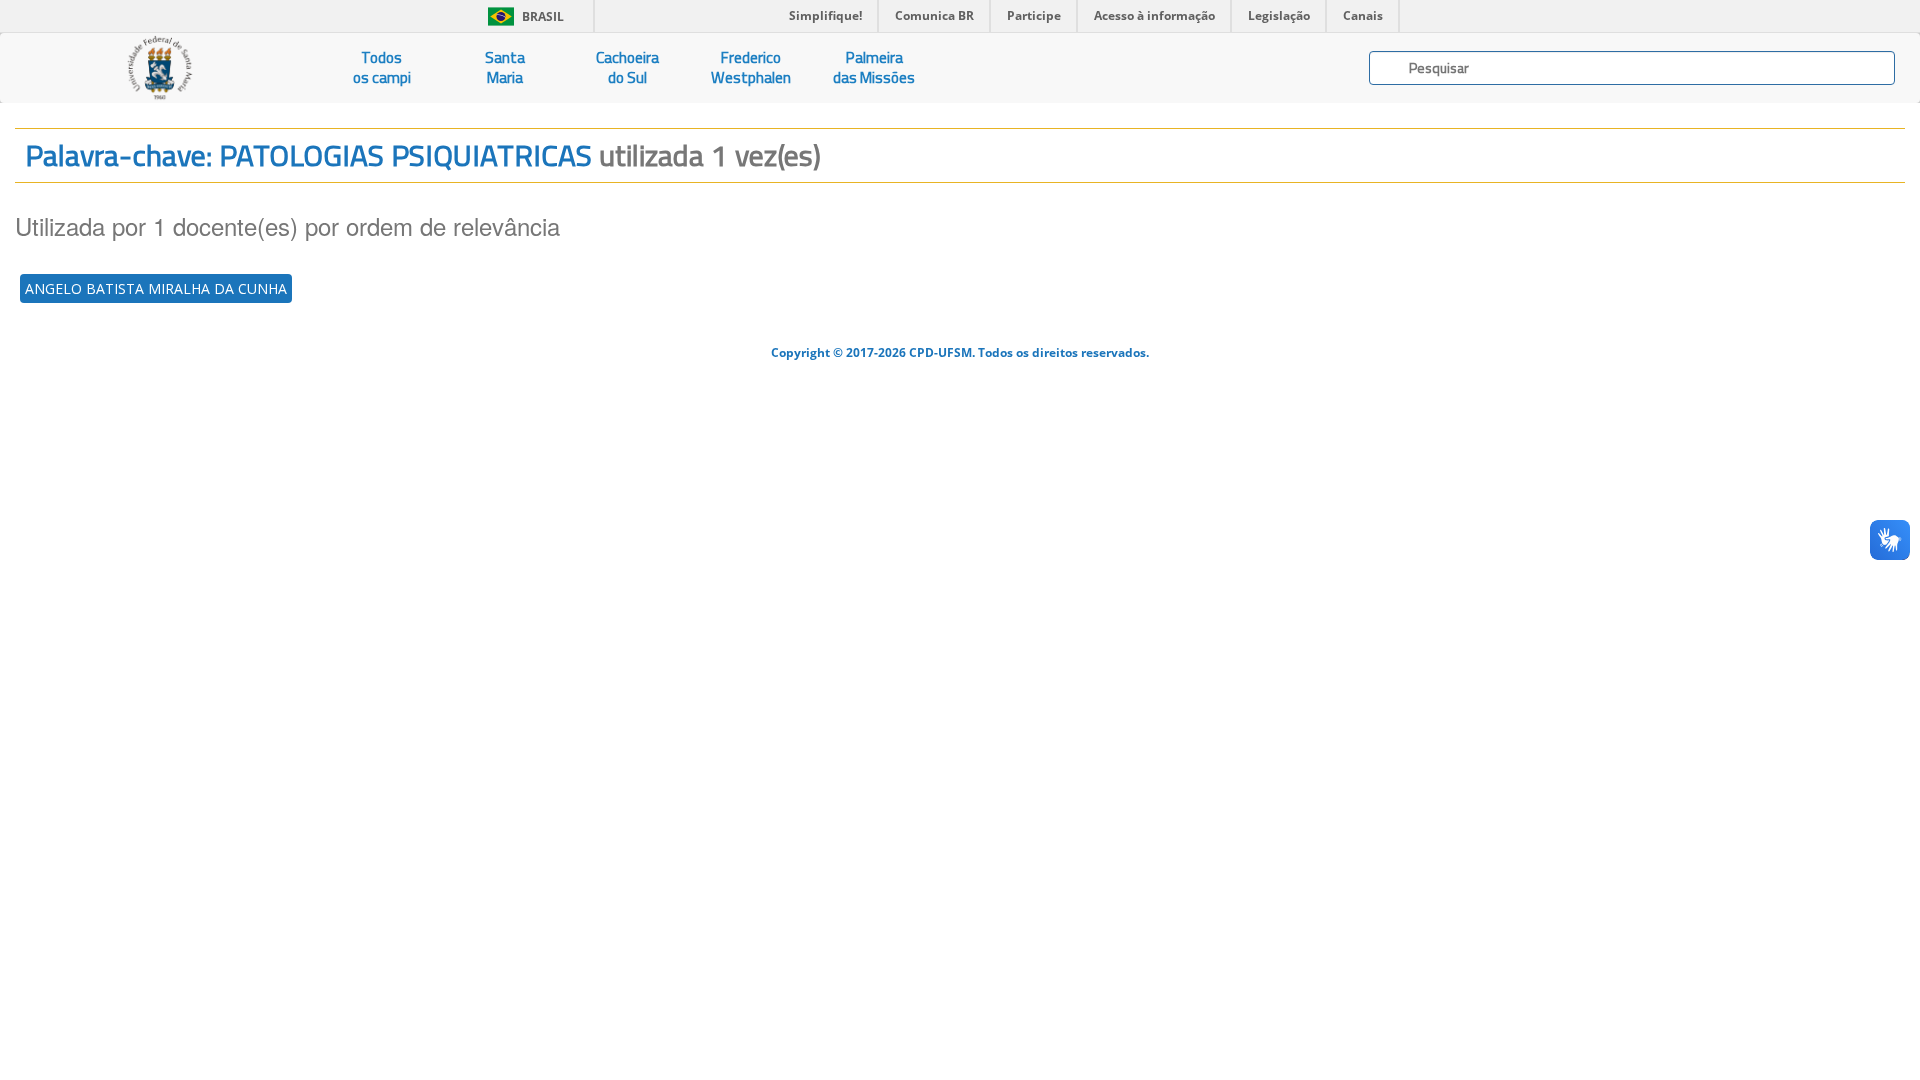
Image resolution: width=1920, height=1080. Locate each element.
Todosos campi (382, 67)
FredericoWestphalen (751, 67)
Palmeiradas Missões (874, 67)
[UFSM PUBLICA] (160, 68)
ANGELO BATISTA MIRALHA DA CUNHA (156, 288)
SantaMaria (505, 67)
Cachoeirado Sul (627, 67)
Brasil (522, 16)
